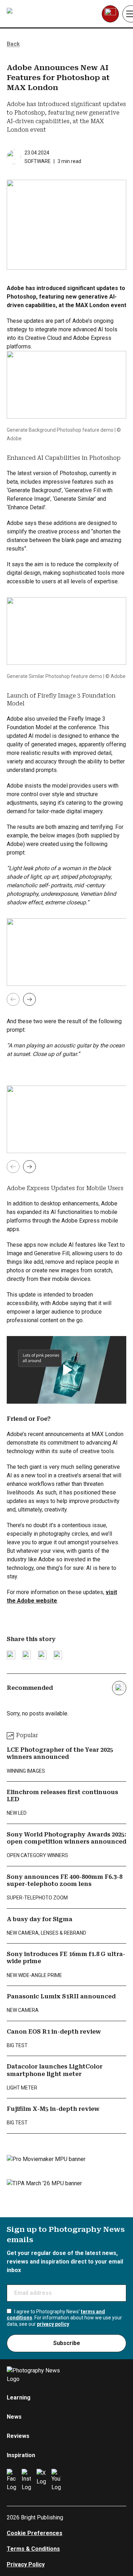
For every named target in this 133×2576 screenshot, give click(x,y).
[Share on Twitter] (11, 1655)
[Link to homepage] (52, 14)
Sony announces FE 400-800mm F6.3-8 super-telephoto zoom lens (65, 1880)
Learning (19, 2398)
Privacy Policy (26, 2564)
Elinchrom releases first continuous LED (62, 1796)
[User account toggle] (110, 14)
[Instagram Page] (26, 2480)
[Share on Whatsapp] (58, 1655)
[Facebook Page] (11, 2480)
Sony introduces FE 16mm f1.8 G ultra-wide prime (66, 1958)
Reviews (18, 2436)
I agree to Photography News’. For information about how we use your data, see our (64, 2318)
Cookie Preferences (35, 2533)
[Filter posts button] (119, 1688)
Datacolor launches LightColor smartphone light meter (55, 2070)
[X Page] (41, 2480)
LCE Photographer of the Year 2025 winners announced (60, 1753)
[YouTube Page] (56, 2480)
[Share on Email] (42, 1655)
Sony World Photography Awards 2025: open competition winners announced (66, 1838)
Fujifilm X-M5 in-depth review (53, 2109)
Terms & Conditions (33, 2549)
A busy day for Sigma (40, 1919)
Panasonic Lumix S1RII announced (61, 1996)
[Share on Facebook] (27, 1655)
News (14, 2417)
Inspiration (21, 2455)
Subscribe (67, 2343)
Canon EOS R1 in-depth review (54, 2032)
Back (13, 44)
